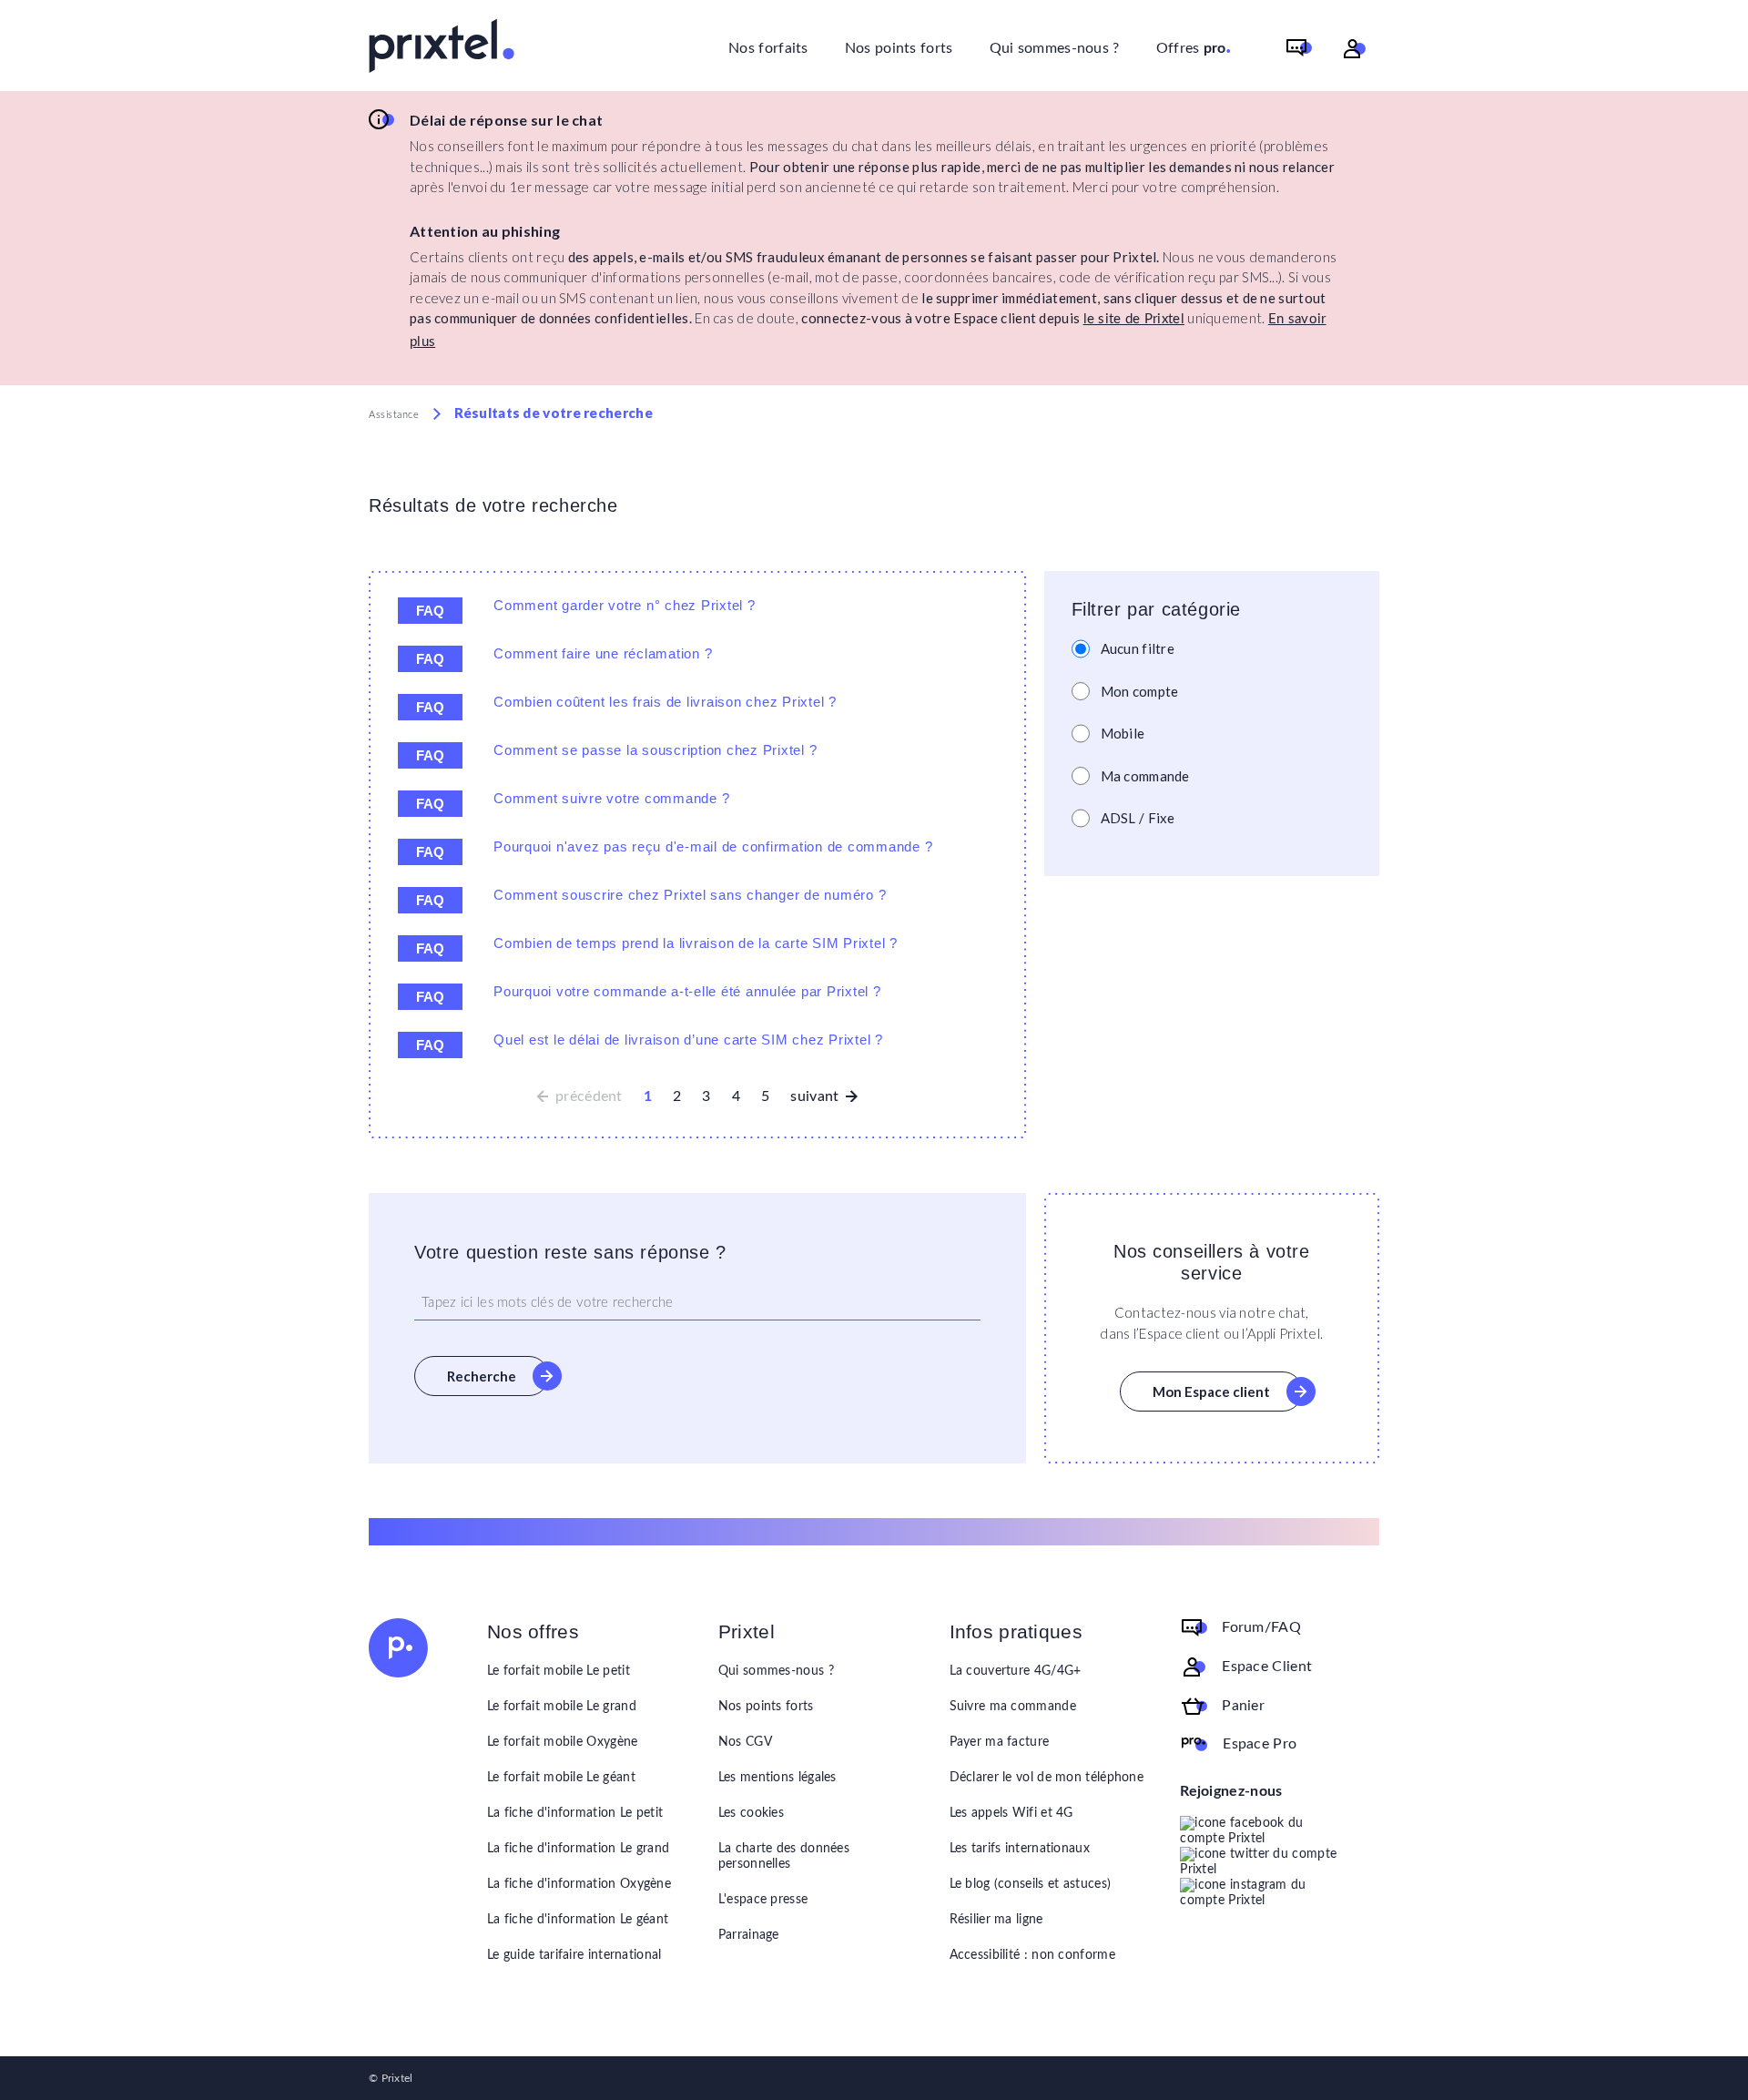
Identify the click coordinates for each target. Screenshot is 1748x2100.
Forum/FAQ (1261, 1627)
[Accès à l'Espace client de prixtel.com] (1355, 49)
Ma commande (1145, 776)
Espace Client (1267, 1667)
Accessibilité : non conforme (1032, 1955)
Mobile (1123, 733)
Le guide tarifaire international (574, 1955)
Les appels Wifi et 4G (1011, 1813)
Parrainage (749, 1935)
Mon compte (1140, 691)
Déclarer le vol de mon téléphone (1047, 1778)
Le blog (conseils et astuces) (1031, 1884)
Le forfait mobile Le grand (562, 1707)
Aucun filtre (1138, 648)
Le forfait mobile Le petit (559, 1671)
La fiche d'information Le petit (575, 1813)
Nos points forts (899, 48)
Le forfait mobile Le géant (561, 1778)
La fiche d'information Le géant (578, 1920)
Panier (1243, 1706)
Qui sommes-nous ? (1055, 48)
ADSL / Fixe (1138, 818)
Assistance (394, 415)
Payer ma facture (1000, 1742)
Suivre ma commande (1013, 1707)
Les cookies (751, 1813)
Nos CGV (745, 1742)
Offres (1194, 46)
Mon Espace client (1211, 1392)
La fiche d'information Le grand (578, 1849)
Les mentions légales (777, 1778)
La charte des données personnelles (784, 1856)
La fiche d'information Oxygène (579, 1884)
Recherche (482, 1376)
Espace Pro (1260, 1744)
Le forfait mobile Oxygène (563, 1742)
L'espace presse (763, 1900)
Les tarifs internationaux (1020, 1849)
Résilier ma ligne (996, 1920)
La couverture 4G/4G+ (1016, 1671)
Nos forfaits (768, 48)
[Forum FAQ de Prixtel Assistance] (1299, 49)
